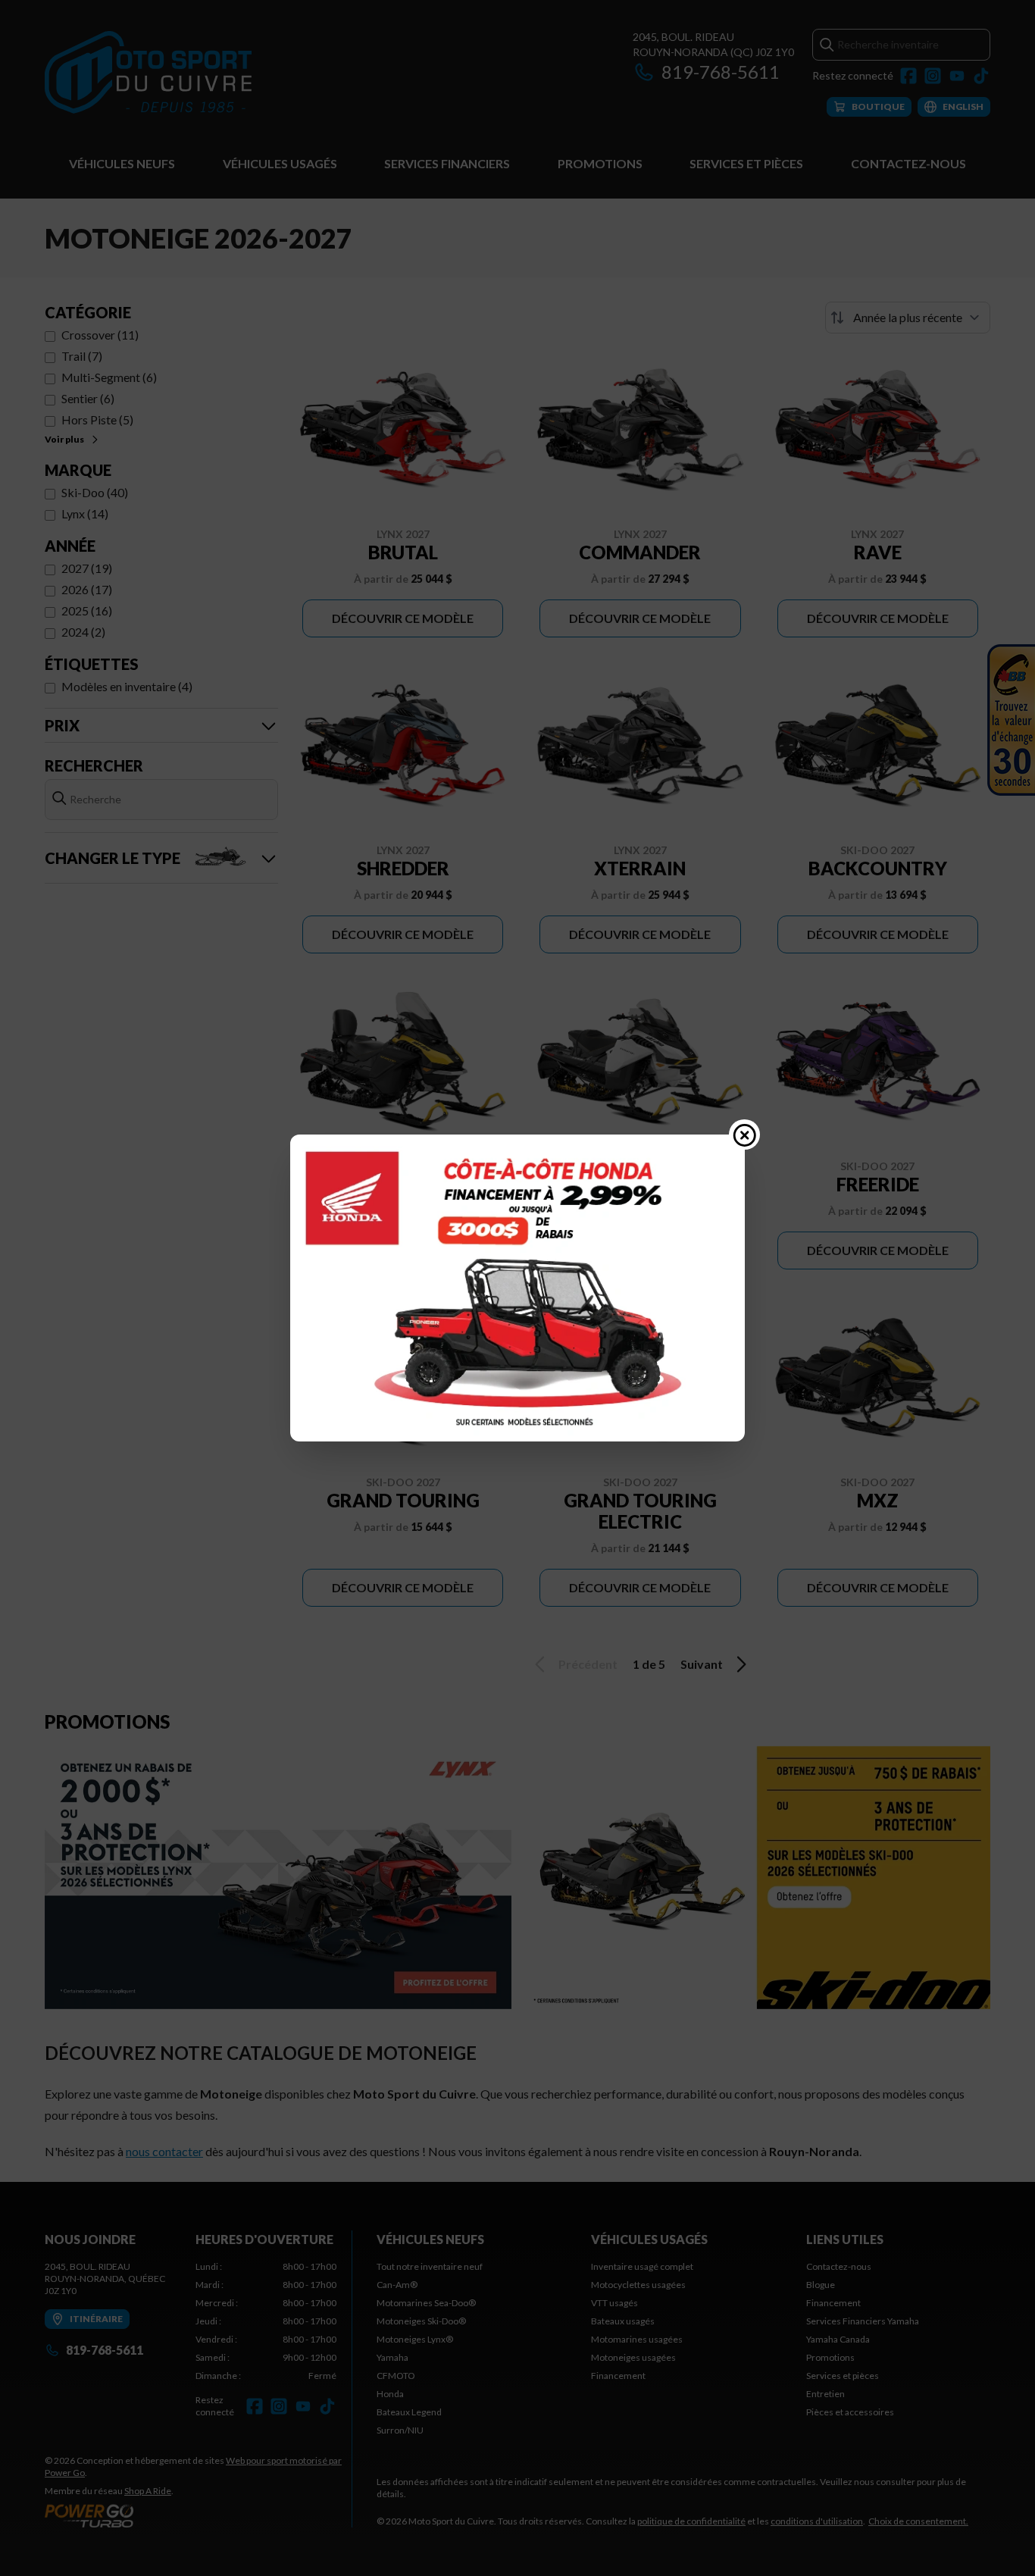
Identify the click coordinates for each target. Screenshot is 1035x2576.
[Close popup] (745, 1135)
